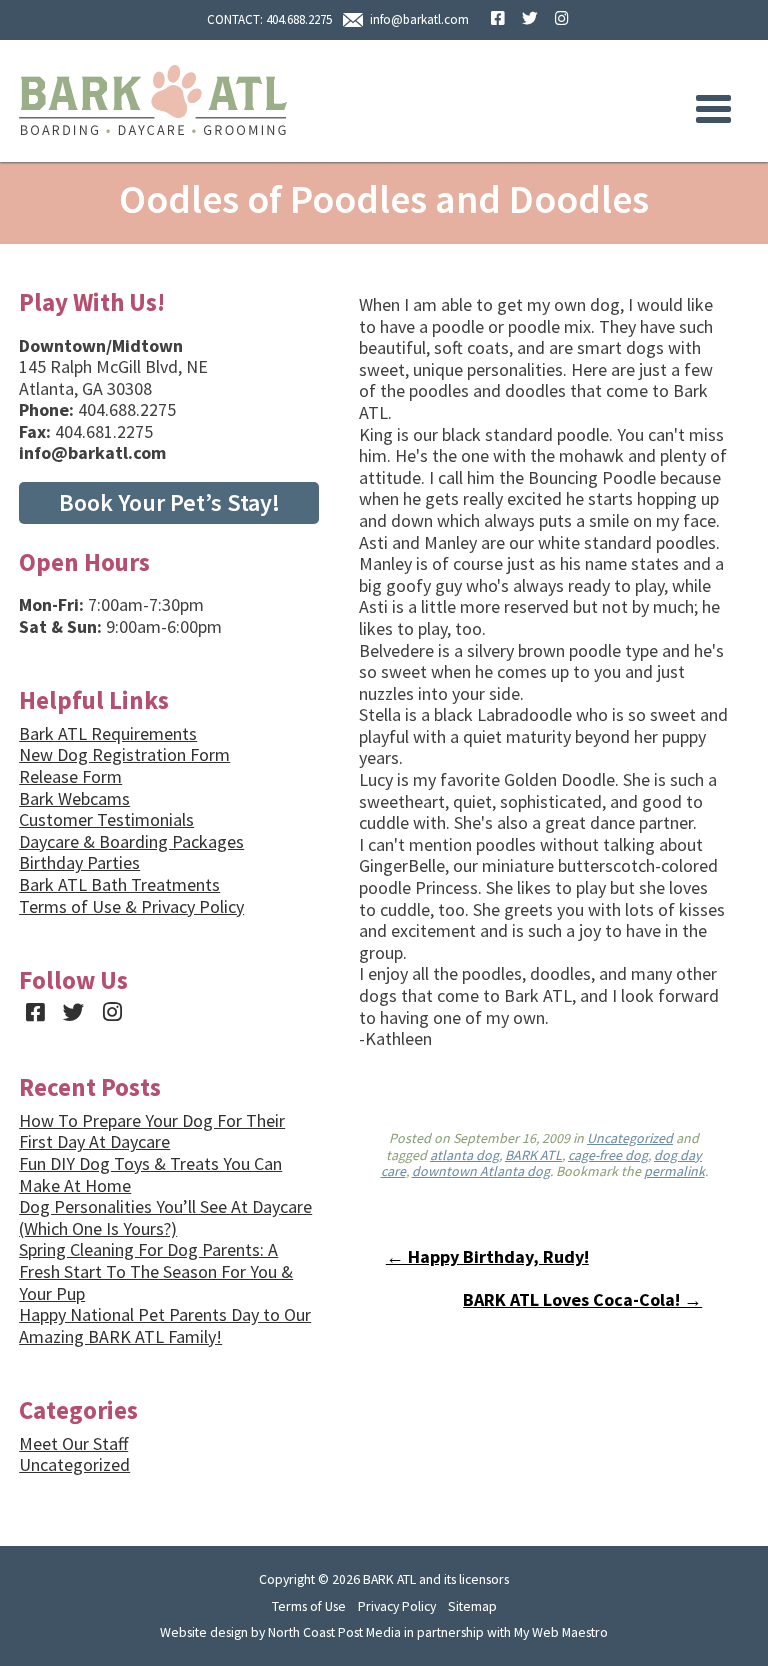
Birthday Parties (79, 862)
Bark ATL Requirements (108, 733)
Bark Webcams (74, 798)
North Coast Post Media (334, 1632)
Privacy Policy (397, 1606)
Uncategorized (630, 1138)
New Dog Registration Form (124, 754)
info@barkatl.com (419, 19)
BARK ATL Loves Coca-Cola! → (582, 1299)
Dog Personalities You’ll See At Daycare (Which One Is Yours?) (165, 1217)
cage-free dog (608, 1155)
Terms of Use (309, 1606)
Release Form (70, 776)
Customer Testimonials (106, 819)
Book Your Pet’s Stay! (169, 502)
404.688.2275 (299, 19)
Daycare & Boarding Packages (131, 841)
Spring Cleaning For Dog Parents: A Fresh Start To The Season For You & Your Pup (156, 1271)
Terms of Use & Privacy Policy (131, 906)
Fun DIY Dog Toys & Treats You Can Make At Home (150, 1174)
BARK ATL (533, 1155)
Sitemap (472, 1606)
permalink (674, 1171)
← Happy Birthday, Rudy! (487, 1256)
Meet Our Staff (73, 1443)
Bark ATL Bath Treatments (119, 884)
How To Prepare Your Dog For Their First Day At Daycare (152, 1131)
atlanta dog (464, 1155)
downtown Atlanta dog (481, 1171)
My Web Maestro (561, 1632)
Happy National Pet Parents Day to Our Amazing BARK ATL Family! (165, 1325)
